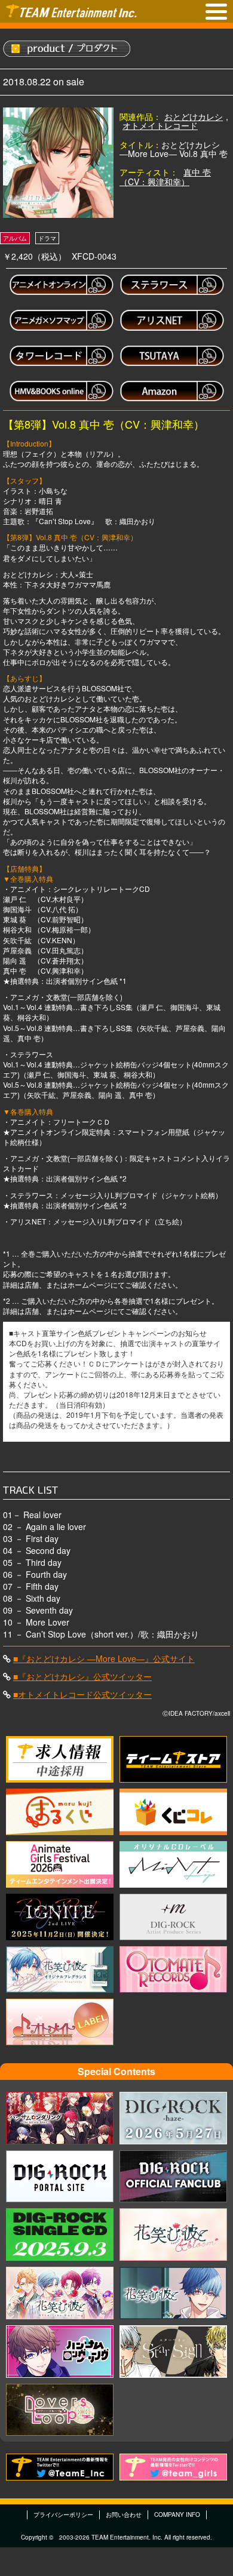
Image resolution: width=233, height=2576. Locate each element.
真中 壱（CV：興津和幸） (165, 176)
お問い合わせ (124, 2515)
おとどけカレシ (194, 116)
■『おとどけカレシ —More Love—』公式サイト (104, 1658)
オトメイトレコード (160, 125)
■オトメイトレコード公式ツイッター (82, 1694)
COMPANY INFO (177, 2515)
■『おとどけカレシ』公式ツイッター (82, 1676)
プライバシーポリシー (63, 2515)
